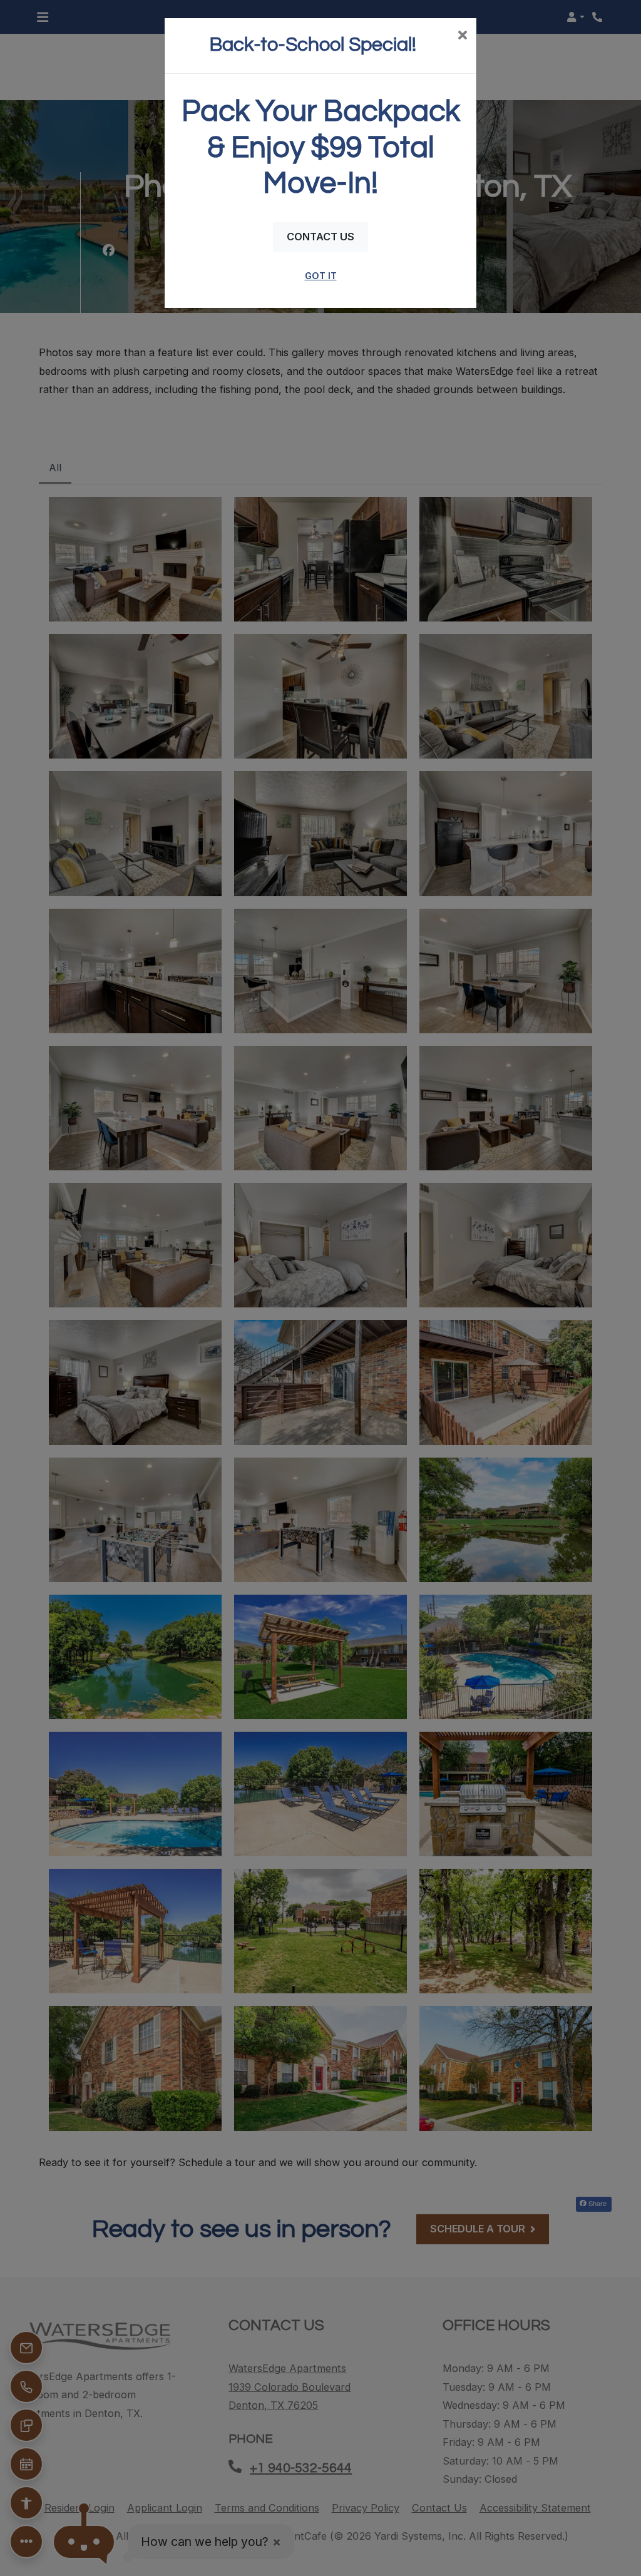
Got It (321, 276)
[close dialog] (462, 36)
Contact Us (320, 237)
